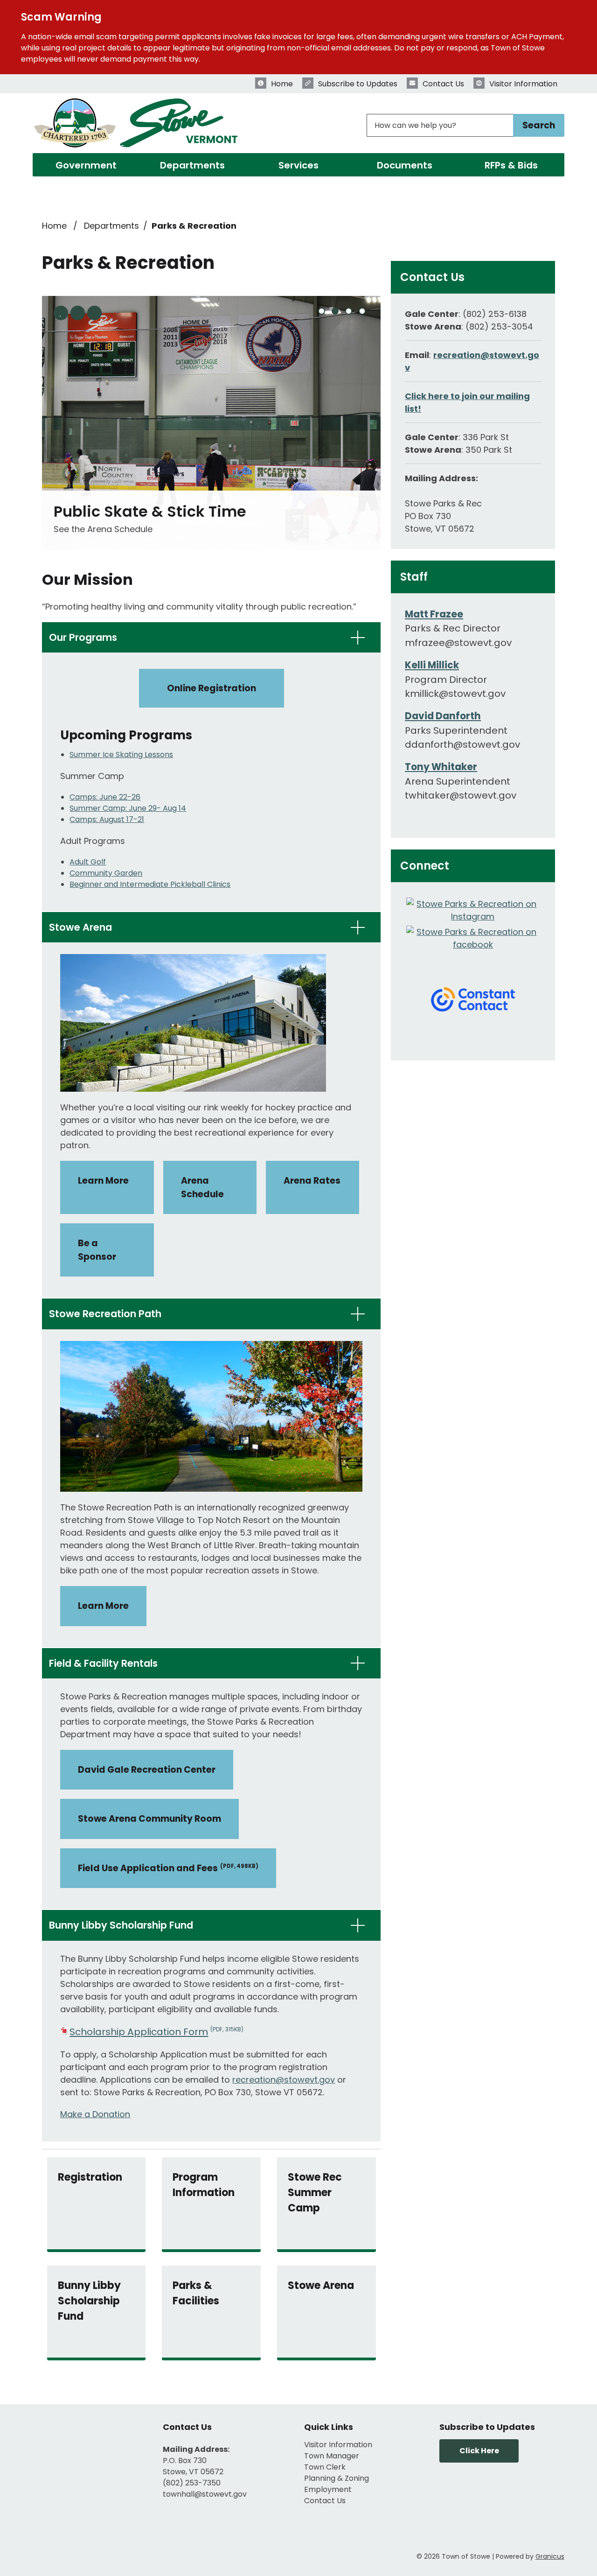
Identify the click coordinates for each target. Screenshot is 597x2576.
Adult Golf (88, 862)
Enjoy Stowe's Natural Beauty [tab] (349, 311)
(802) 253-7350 (192, 2483)
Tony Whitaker (441, 767)
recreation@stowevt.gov (284, 2080)
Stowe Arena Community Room (149, 1819)
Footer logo (61, 2461)
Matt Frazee (434, 614)
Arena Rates (312, 1181)
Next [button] (94, 313)
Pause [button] (61, 313)
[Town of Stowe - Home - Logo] (137, 125)
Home (54, 226)
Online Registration (212, 688)
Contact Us (325, 2501)
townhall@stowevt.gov (205, 2494)
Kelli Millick (432, 665)
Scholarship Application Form (156, 2032)
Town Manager (332, 2456)
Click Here (479, 2451)
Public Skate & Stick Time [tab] (335, 311)
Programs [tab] (322, 311)
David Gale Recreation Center (147, 1770)
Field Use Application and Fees (168, 1868)
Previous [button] (78, 313)
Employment (328, 2489)
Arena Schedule (202, 1187)
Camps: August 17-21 (107, 819)
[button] (211, 637)
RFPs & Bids (511, 165)
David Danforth (443, 716)
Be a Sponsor (97, 1250)
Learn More (103, 1181)
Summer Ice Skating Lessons (121, 755)
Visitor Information (338, 2445)
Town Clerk (325, 2467)
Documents (405, 165)
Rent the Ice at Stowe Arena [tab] (362, 311)
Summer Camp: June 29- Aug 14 (128, 808)
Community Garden (106, 873)
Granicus (550, 2556)
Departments (192, 165)
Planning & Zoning (337, 2478)
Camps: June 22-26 (105, 797)
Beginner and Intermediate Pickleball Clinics (150, 884)
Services (298, 165)
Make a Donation (95, 2114)
